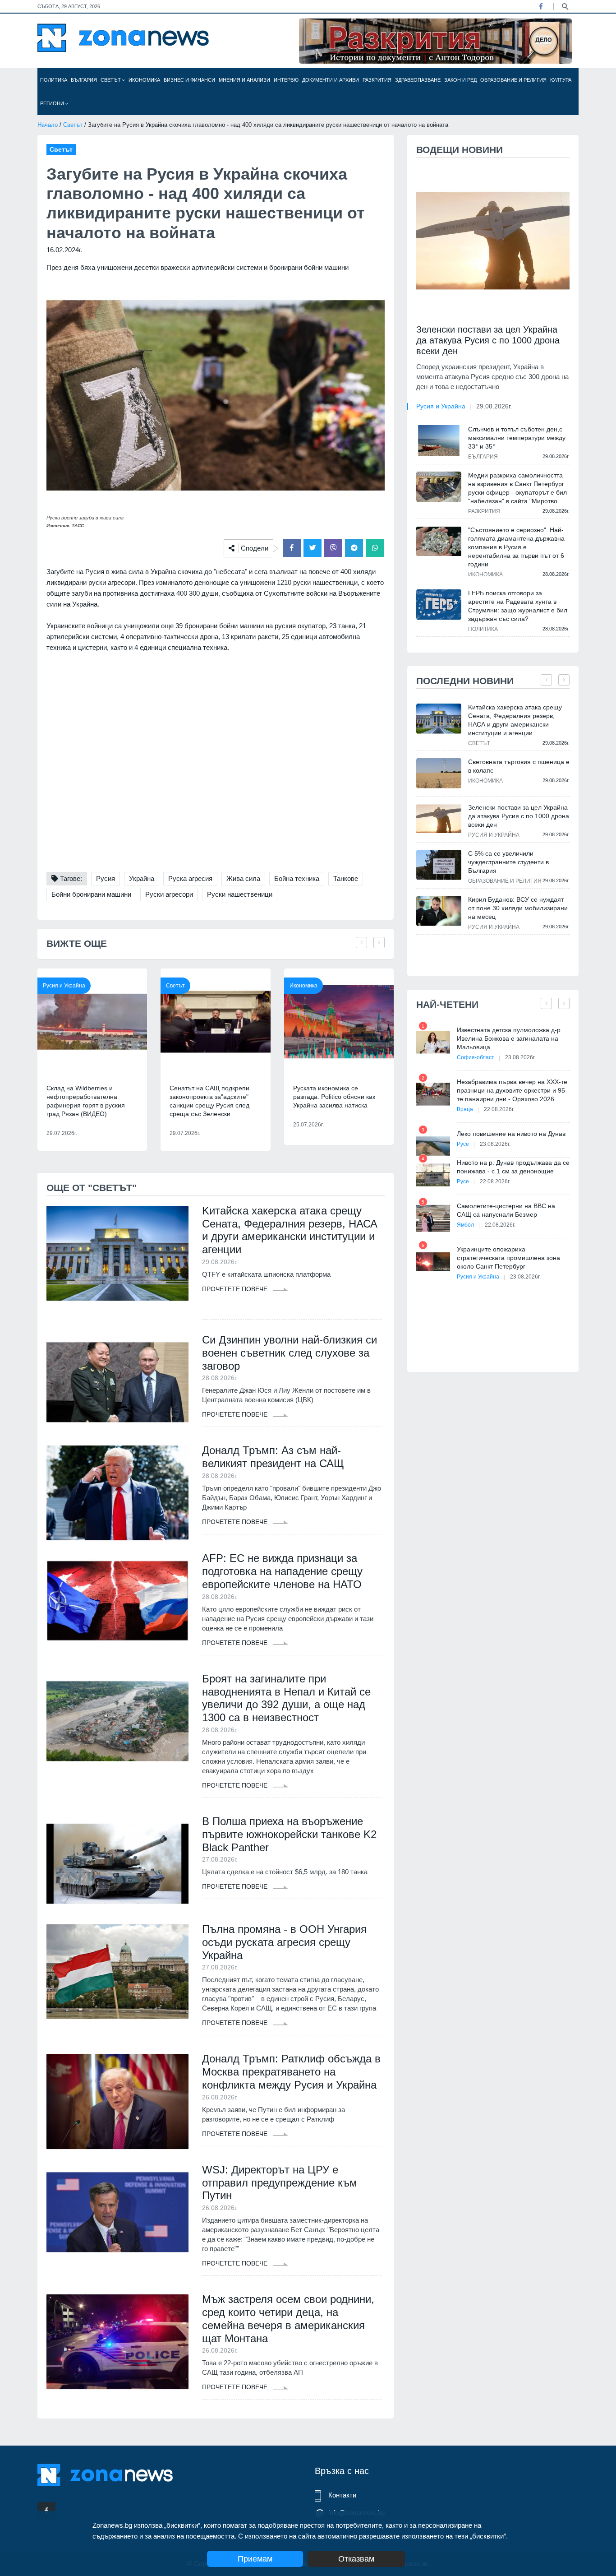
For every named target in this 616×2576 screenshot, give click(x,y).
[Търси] (565, 6)
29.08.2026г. (494, 406)
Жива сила (243, 878)
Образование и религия (513, 80)
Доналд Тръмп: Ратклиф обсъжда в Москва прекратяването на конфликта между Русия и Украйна (291, 2072)
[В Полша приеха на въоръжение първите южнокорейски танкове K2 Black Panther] (117, 1864)
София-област (476, 1057)
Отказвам (356, 2559)
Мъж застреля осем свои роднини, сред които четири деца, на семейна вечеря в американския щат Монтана (288, 2319)
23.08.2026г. (520, 1057)
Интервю (286, 80)
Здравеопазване (418, 80)
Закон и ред (460, 80)
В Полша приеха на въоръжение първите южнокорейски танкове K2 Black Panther (289, 1834)
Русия (106, 878)
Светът (111, 80)
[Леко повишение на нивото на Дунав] (433, 1146)
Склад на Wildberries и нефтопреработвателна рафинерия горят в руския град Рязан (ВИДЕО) (86, 1101)
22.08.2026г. (499, 1109)
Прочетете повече (236, 1289)
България (84, 80)
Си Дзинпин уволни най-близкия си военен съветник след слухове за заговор (290, 1353)
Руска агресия (190, 878)
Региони (53, 103)
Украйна (142, 878)
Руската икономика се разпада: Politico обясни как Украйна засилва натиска (334, 1097)
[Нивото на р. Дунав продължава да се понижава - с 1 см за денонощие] (433, 1175)
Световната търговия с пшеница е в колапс (519, 766)
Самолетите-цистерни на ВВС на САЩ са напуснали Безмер (506, 1210)
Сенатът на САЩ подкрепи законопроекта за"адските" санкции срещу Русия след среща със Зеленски (209, 1101)
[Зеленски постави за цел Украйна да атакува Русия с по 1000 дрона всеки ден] (493, 241)
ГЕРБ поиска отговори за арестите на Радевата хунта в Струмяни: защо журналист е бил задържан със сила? (518, 606)
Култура (561, 80)
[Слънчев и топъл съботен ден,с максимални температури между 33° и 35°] (439, 440)
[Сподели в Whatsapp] (375, 548)
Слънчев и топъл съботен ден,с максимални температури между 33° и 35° (517, 438)
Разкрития (377, 80)
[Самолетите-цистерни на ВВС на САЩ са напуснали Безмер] (433, 1218)
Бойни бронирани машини (91, 894)
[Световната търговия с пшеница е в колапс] (439, 773)
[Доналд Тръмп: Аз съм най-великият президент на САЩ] (117, 1493)
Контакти (342, 2495)
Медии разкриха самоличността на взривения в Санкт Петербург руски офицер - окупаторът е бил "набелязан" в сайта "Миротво (517, 488)
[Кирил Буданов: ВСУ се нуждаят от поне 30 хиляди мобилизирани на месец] (439, 911)
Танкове (346, 878)
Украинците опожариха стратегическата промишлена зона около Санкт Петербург (508, 1258)
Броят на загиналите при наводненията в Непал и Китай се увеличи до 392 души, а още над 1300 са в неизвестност (286, 1698)
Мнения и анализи (244, 80)
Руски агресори (169, 894)
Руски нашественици (240, 894)
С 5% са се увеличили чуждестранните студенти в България (508, 862)
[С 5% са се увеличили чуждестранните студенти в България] (439, 865)
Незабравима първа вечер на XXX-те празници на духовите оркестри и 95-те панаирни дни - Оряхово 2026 (512, 1090)
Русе (463, 1144)
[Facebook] (541, 6)
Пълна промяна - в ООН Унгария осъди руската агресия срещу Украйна (284, 1942)
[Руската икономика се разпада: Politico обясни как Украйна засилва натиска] (339, 1022)
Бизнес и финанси (189, 80)
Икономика (144, 80)
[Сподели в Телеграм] (354, 548)
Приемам (255, 2559)
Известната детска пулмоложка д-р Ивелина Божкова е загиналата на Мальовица (509, 1038)
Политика (54, 80)
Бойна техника (297, 878)
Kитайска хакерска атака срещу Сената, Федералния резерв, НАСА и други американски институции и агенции (290, 1230)
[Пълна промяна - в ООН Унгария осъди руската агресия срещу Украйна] (117, 1972)
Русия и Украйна (64, 986)
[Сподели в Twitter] (313, 548)
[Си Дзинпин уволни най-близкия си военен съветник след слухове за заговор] (117, 1382)
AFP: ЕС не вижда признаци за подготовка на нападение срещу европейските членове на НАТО (282, 1571)
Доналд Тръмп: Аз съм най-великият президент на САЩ (273, 1457)
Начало (48, 125)
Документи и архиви (331, 80)
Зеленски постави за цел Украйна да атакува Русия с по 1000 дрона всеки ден (488, 340)
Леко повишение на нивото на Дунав (511, 1134)
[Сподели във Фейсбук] (292, 548)
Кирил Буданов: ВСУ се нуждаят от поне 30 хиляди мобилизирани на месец (518, 908)
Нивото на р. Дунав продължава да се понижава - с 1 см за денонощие (513, 1167)
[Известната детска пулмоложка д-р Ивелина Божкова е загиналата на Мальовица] (433, 1042)
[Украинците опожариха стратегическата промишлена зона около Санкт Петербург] (433, 1262)
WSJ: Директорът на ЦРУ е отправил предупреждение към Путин (280, 2183)
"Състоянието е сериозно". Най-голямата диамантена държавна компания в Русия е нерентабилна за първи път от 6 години (516, 547)
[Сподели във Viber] (333, 548)
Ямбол (465, 1225)
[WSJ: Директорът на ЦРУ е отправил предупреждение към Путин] (117, 2212)
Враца (465, 1109)
